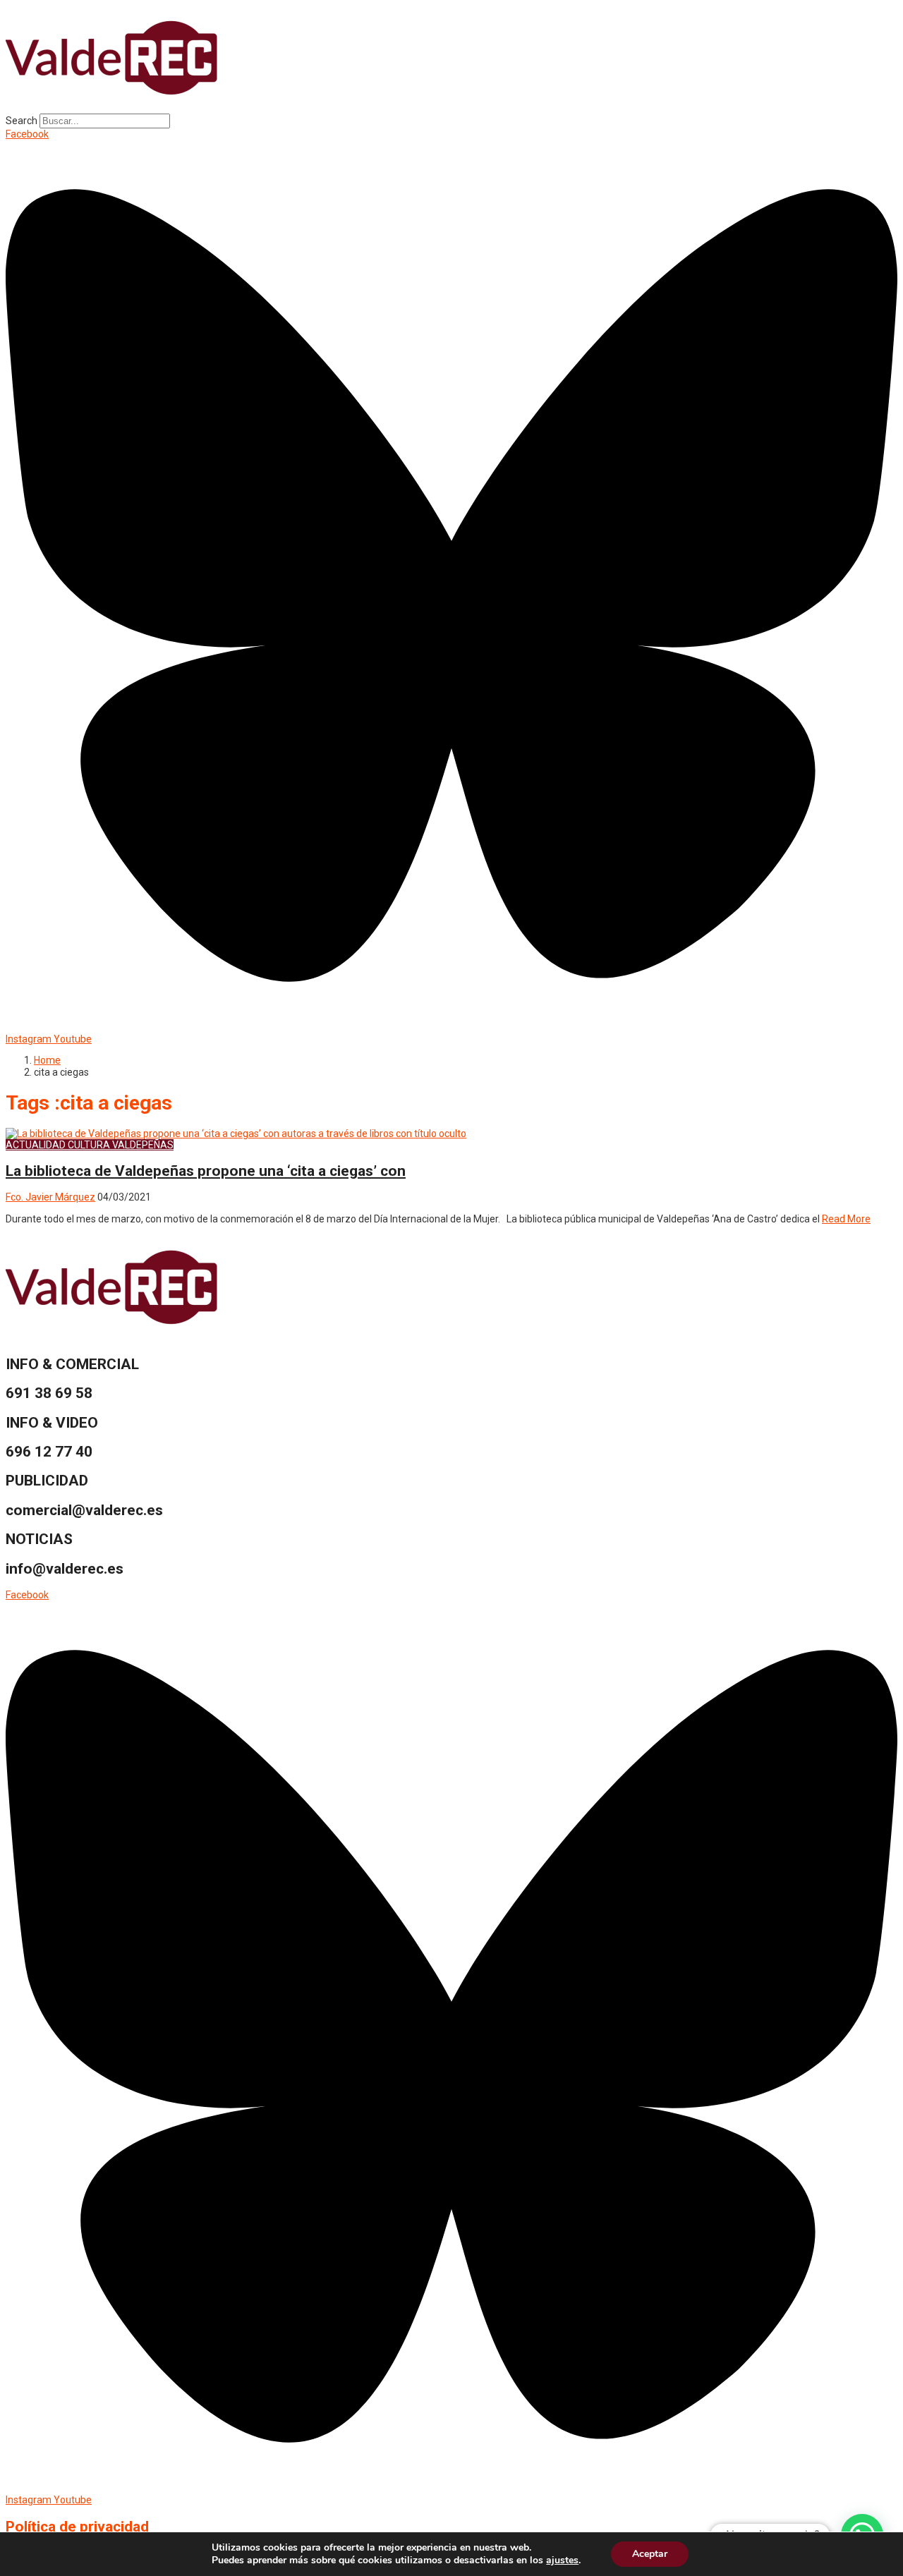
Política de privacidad (77, 2527)
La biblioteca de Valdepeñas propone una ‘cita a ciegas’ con (206, 1171)
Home (47, 1060)
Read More (846, 1219)
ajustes (562, 2560)
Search (22, 121)
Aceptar (650, 2554)
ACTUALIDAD (36, 1145)
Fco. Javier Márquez (50, 1197)
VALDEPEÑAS (143, 1145)
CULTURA (89, 1145)
